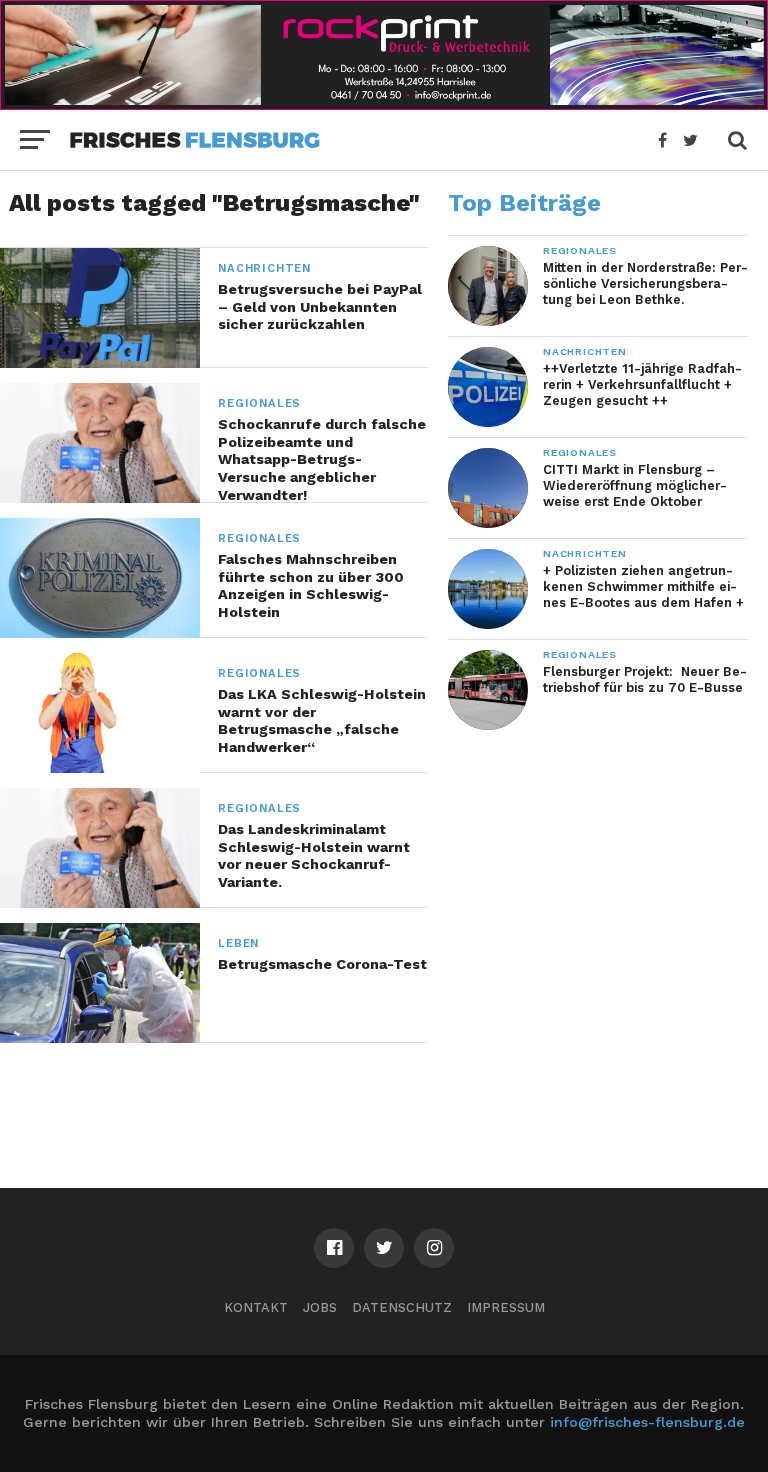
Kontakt (256, 1307)
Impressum (506, 1307)
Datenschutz (402, 1307)
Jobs (320, 1307)
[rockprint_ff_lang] (384, 103)
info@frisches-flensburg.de (647, 1422)
